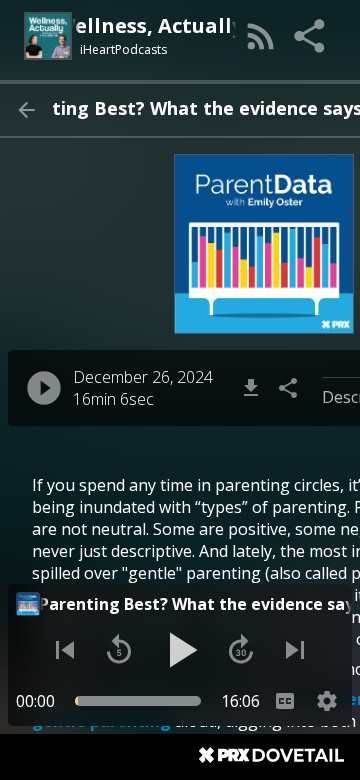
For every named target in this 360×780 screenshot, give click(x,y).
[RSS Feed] (261, 36)
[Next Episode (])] (295, 650)
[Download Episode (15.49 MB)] (251, 388)
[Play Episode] (44, 388)
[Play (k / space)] (180, 650)
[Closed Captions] (285, 701)
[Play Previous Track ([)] (65, 650)
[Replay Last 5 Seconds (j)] (119, 650)
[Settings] (327, 701)
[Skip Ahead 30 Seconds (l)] (241, 650)
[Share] (311, 36)
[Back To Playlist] (26, 110)
